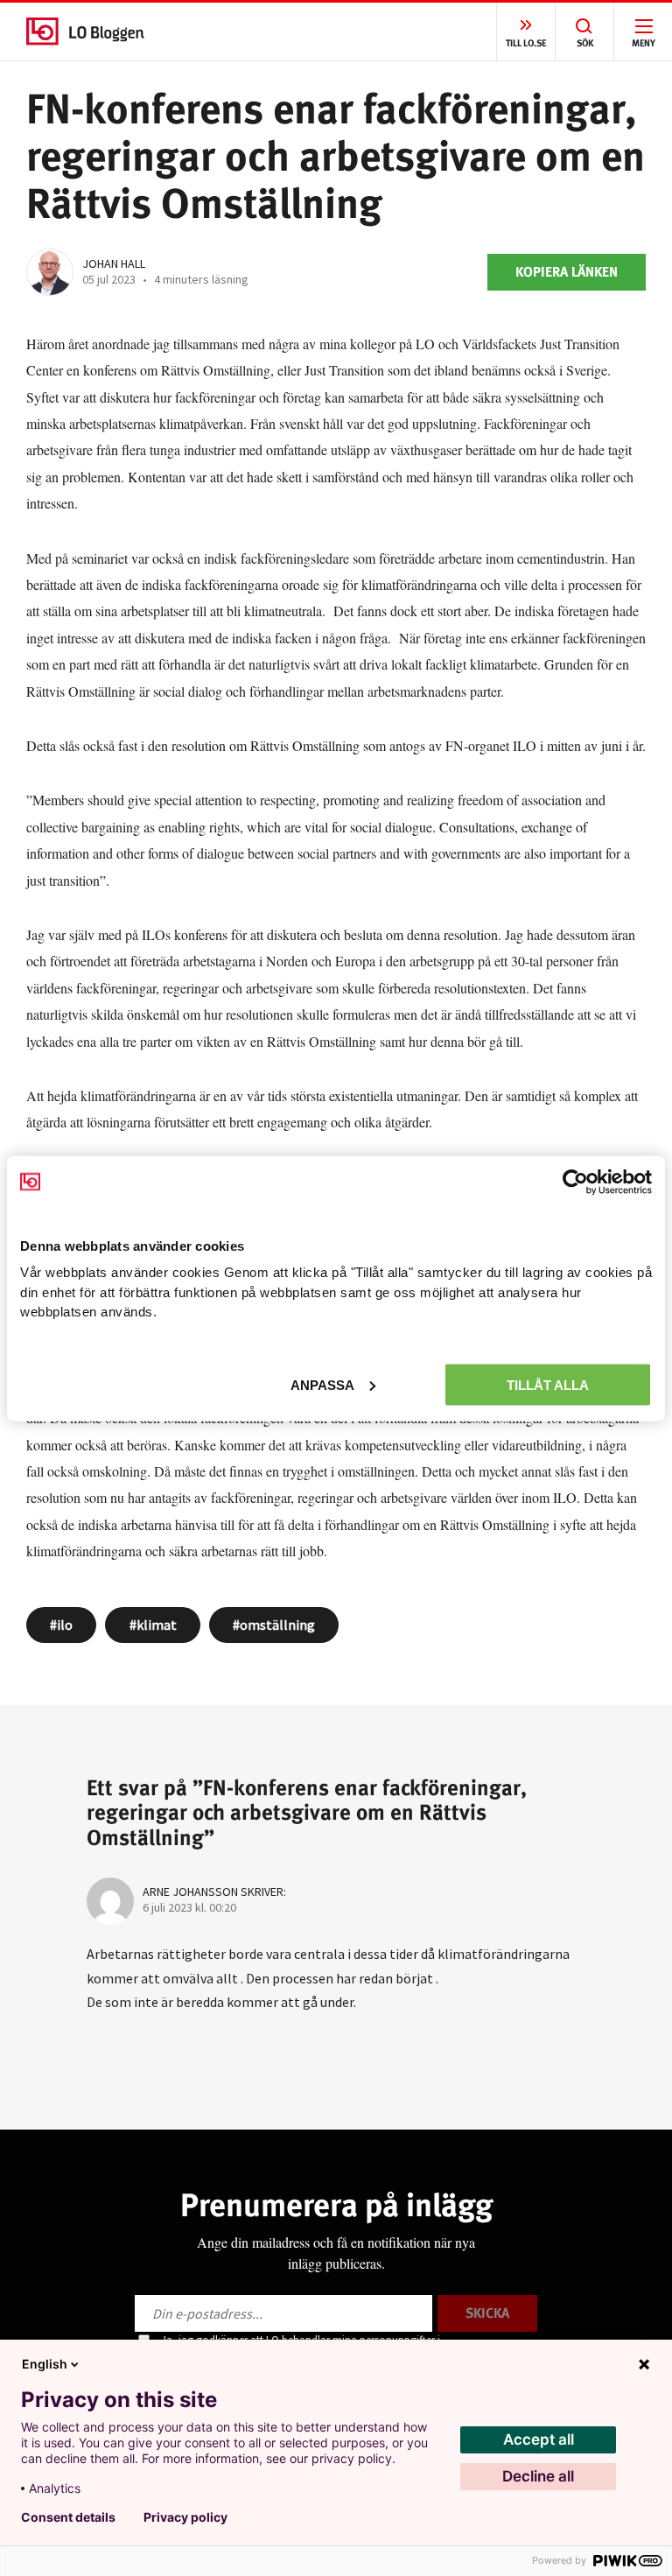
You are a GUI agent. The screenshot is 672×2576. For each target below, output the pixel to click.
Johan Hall (114, 263)
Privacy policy (185, 2517)
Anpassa (322, 1384)
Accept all (539, 2439)
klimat (157, 1625)
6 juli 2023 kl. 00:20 (189, 1907)
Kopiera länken (567, 272)
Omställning (277, 1625)
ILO (65, 1625)
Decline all (538, 2476)
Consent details (68, 2517)
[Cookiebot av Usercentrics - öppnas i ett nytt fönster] (575, 1182)
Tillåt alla (548, 1384)
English (45, 2364)
